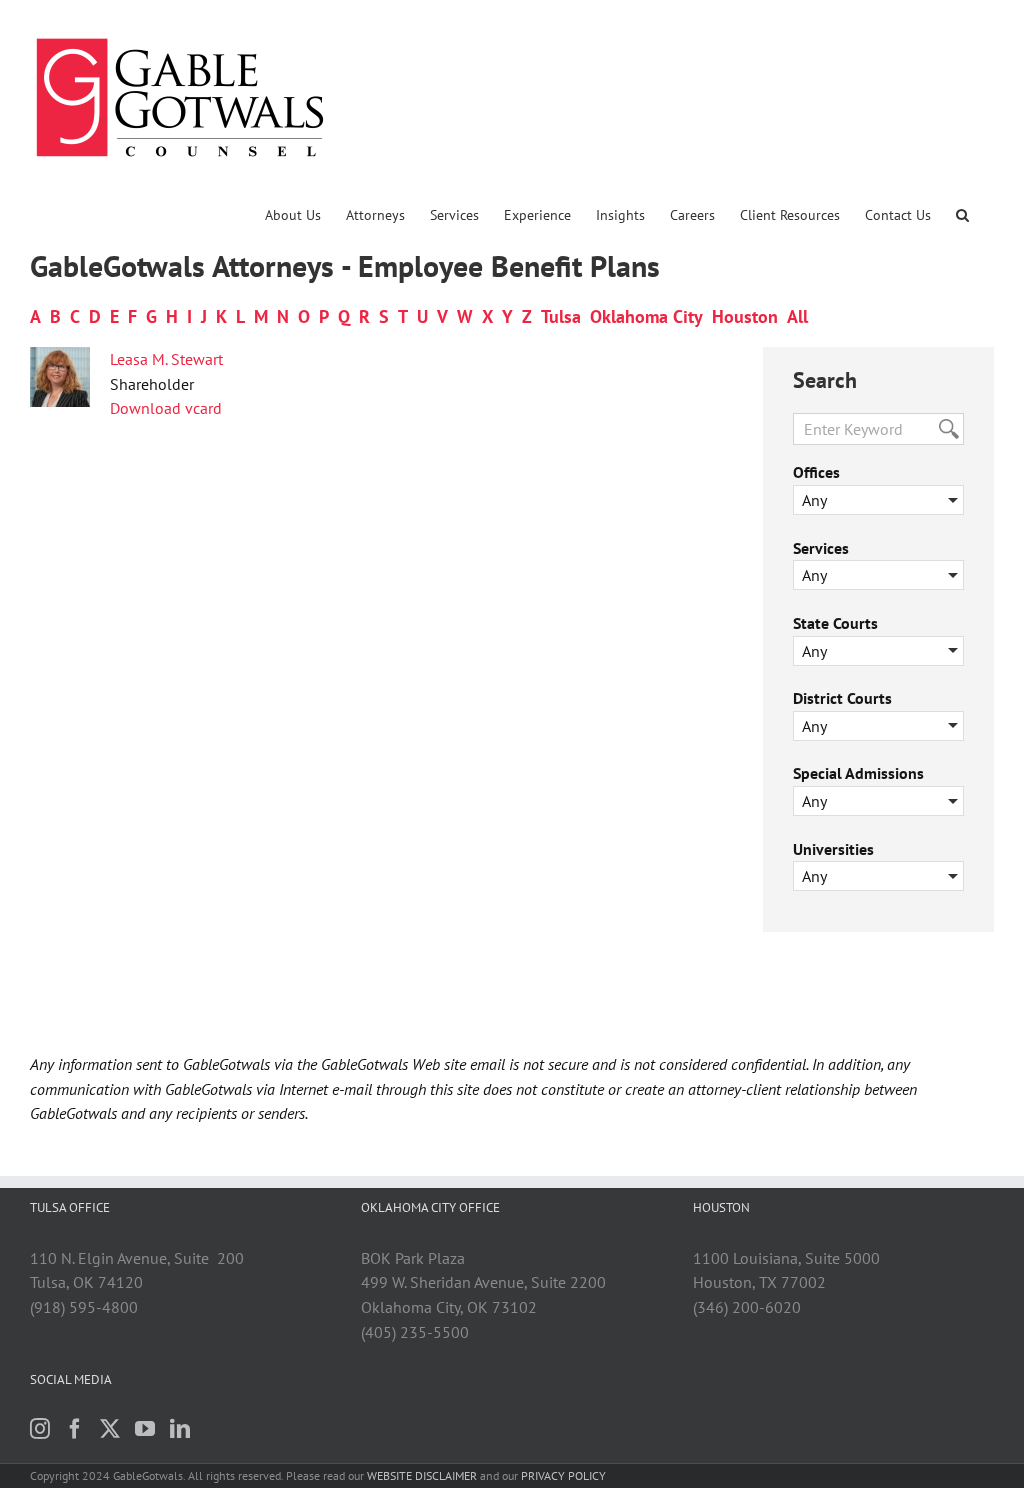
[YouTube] (145, 1429)
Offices (816, 472)
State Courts (835, 623)
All (797, 316)
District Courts (842, 698)
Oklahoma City (646, 316)
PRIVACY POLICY (563, 1475)
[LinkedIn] (180, 1429)
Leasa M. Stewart (166, 359)
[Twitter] (110, 1429)
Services (821, 548)
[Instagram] (40, 1429)
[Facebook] (75, 1429)
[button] (962, 215)
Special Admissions (858, 773)
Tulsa (561, 316)
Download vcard (166, 408)
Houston (745, 316)
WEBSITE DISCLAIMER (422, 1475)
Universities (833, 849)
